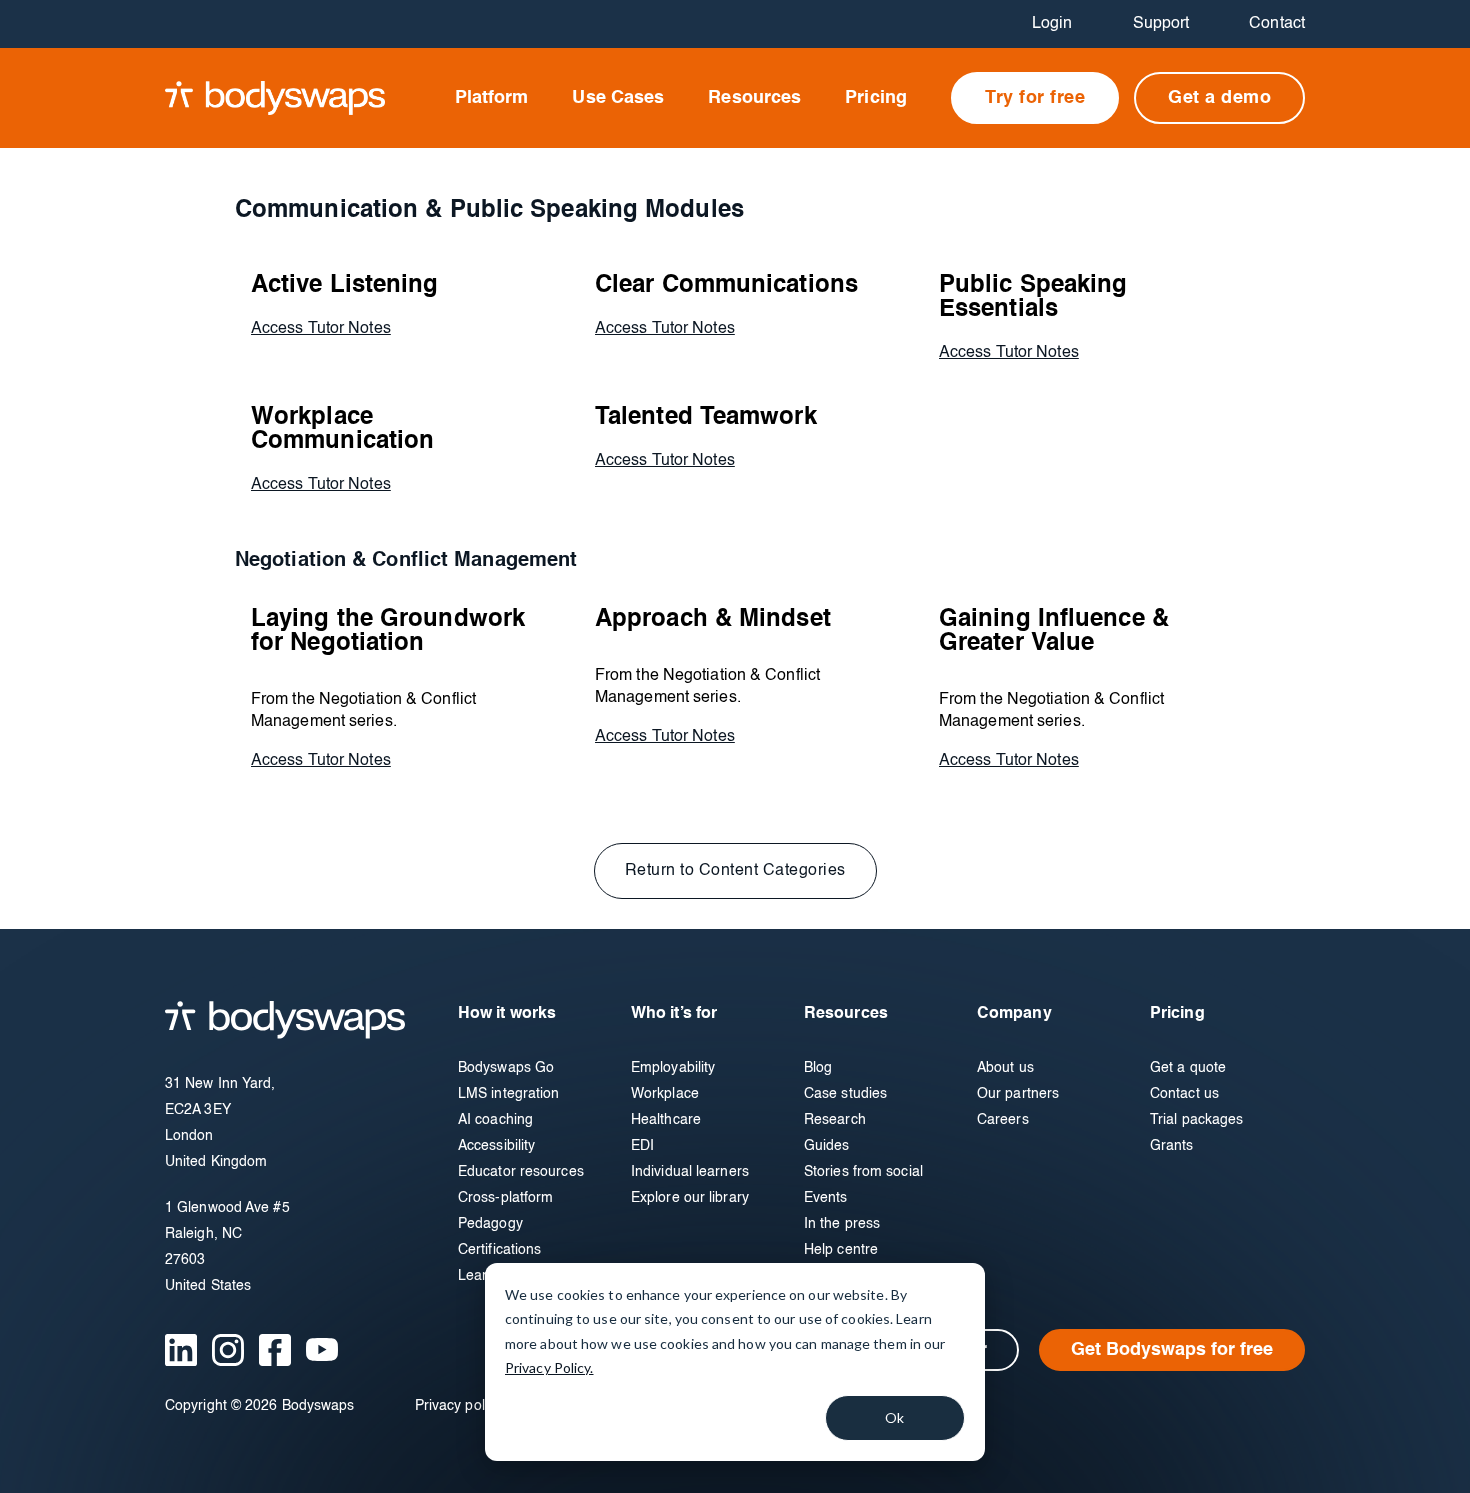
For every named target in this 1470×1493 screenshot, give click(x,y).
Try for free (1035, 98)
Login (1052, 24)
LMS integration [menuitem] (509, 1094)
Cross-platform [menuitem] (505, 1198)
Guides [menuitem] (827, 1146)
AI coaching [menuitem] (495, 1120)
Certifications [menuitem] (499, 1250)
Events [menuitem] (826, 1198)
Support (1161, 24)
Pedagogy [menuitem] (490, 1224)
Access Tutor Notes (321, 329)
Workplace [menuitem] (665, 1094)
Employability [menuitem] (673, 1068)
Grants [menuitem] (1172, 1146)
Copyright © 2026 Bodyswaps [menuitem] (260, 1406)
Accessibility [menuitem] (496, 1146)
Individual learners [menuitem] (690, 1172)
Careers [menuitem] (1003, 1120)
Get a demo (1219, 98)
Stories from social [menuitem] (863, 1172)
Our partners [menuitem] (1018, 1094)
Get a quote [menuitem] (1188, 1068)
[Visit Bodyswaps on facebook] (275, 1350)
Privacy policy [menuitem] (458, 1406)
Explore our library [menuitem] (690, 1198)
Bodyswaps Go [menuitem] (506, 1068)
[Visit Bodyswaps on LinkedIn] (181, 1350)
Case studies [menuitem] (845, 1094)
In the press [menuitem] (842, 1224)
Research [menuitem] (835, 1120)
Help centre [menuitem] (841, 1250)
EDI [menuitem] (642, 1146)
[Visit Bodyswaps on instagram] (228, 1350)
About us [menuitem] (1005, 1068)
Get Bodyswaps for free (1172, 1350)
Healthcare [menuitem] (666, 1120)
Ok (895, 1417)
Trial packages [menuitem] (1196, 1120)
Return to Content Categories (735, 871)
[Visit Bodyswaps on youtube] (322, 1349)
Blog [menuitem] (818, 1068)
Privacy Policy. (549, 1367)
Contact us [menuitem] (1184, 1094)
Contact (1277, 24)
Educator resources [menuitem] (521, 1172)
